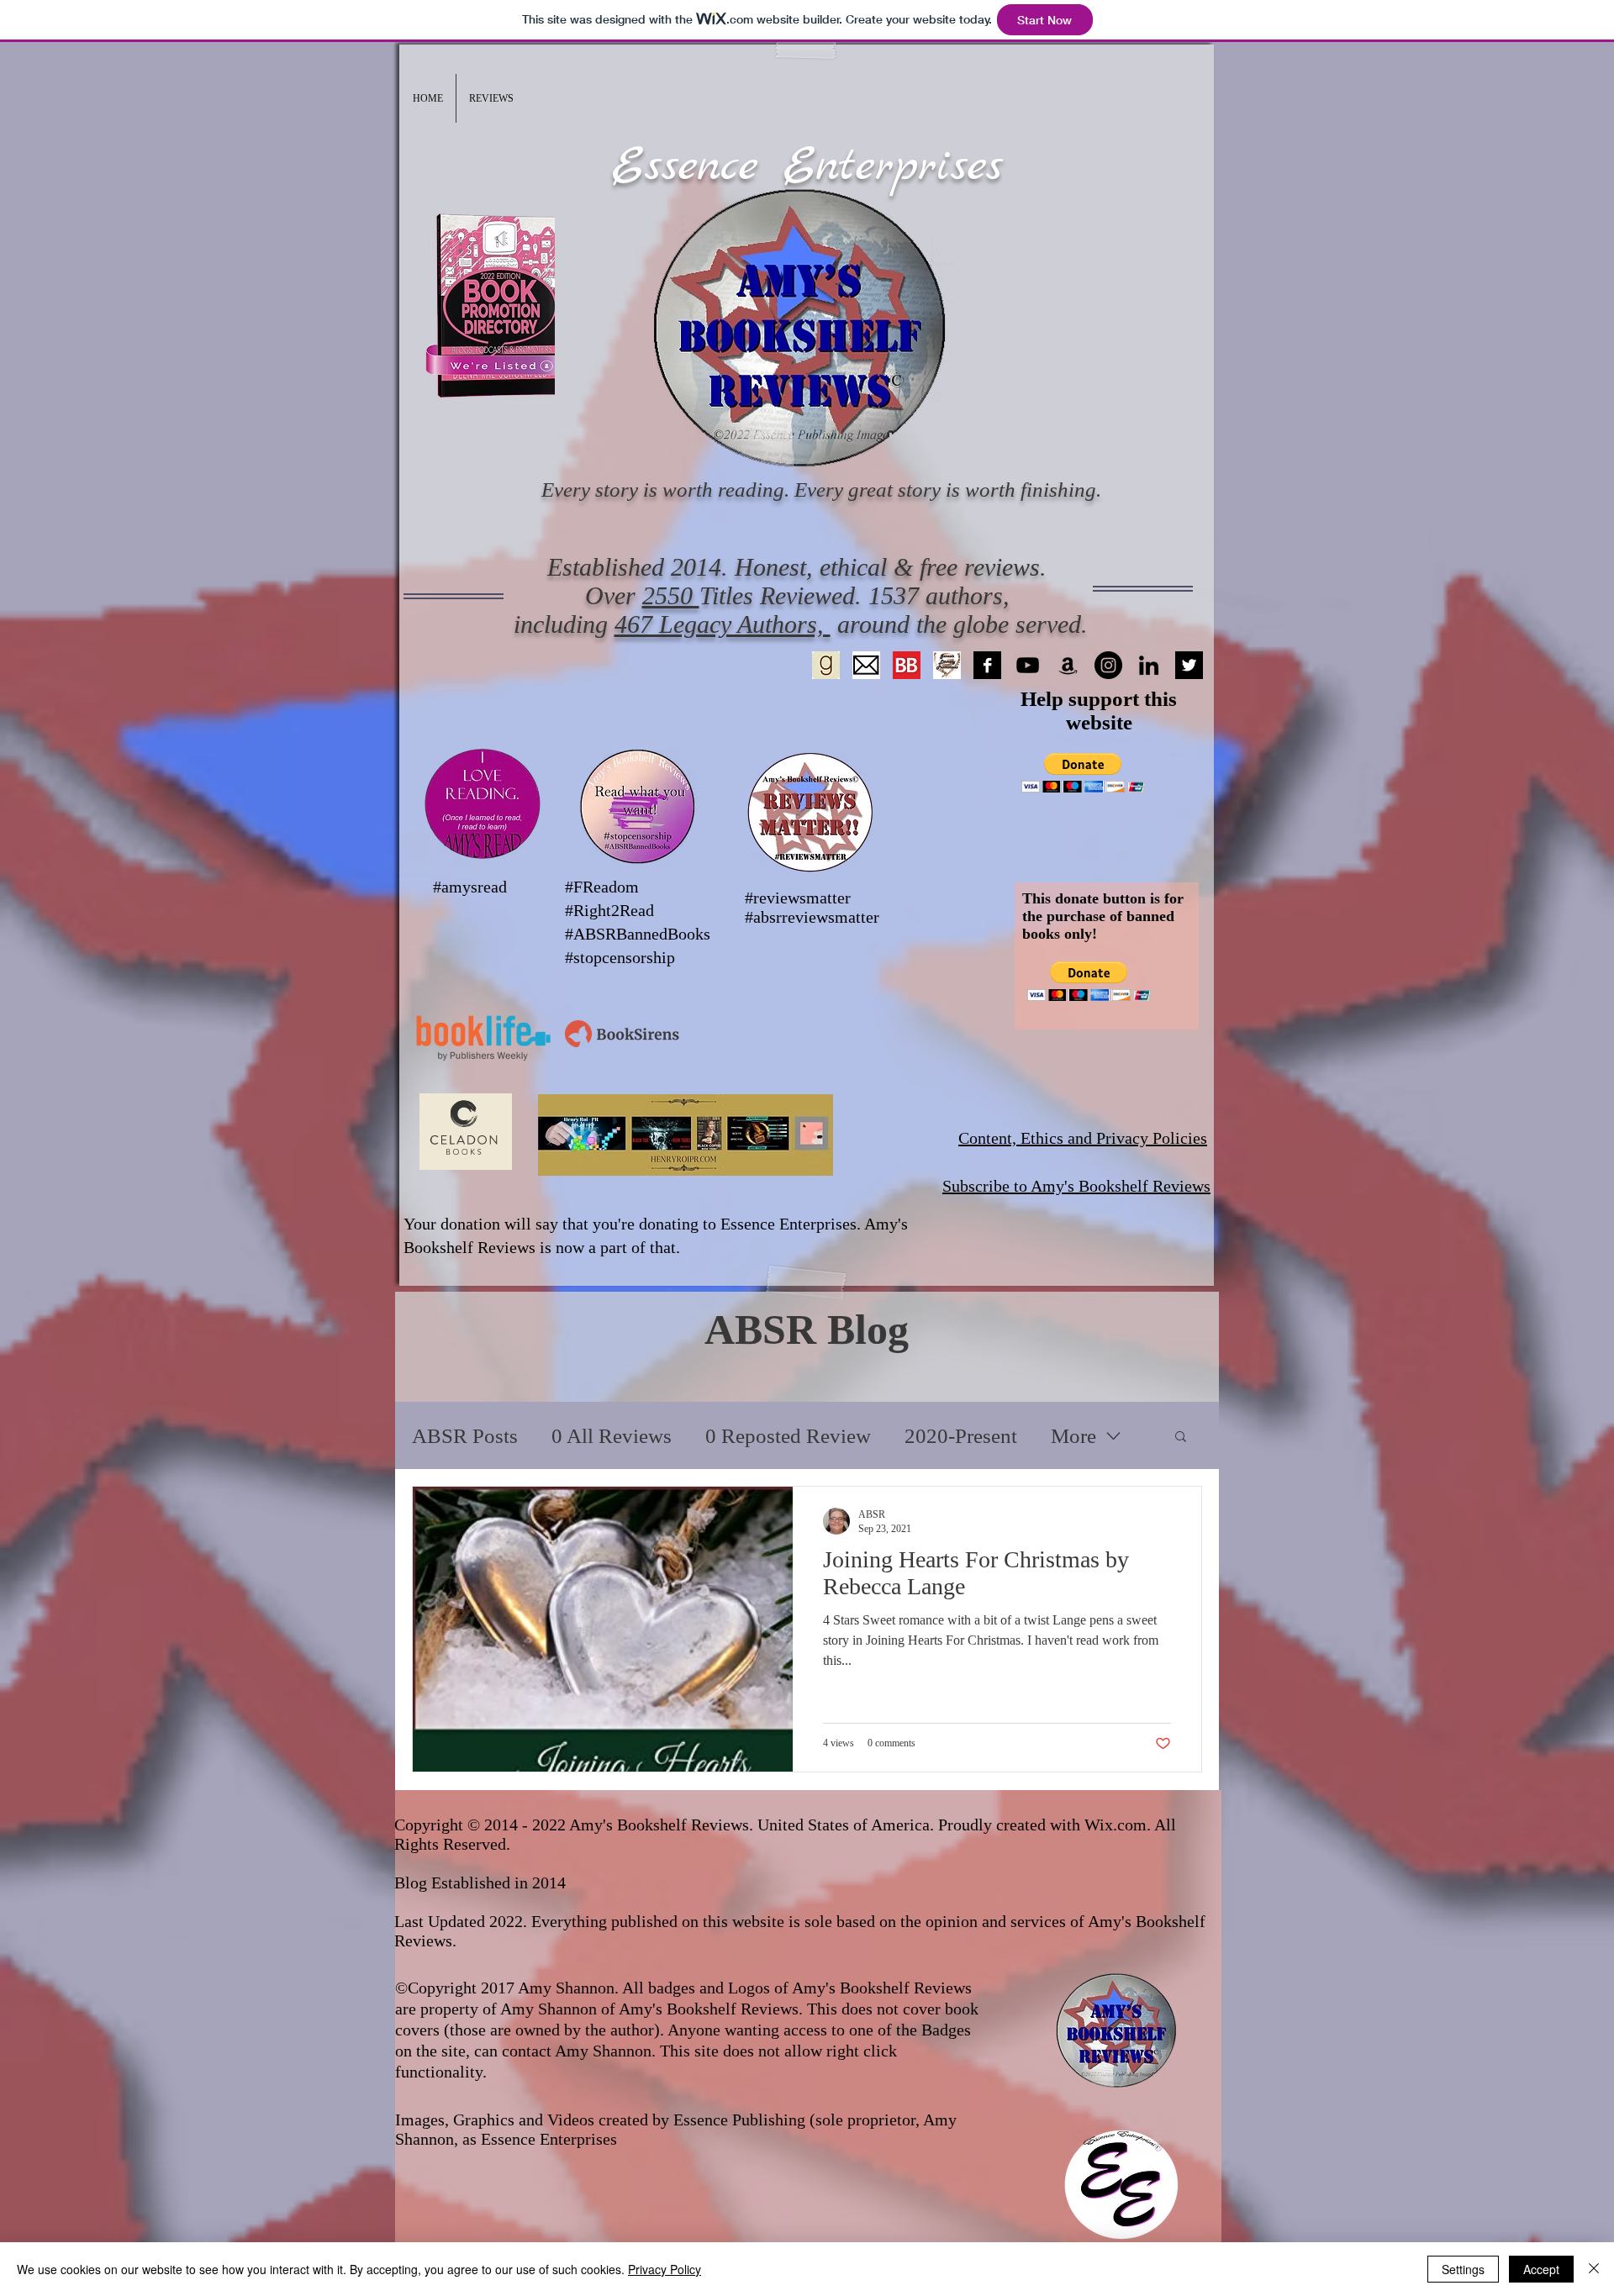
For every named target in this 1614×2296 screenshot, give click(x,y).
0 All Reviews (612, 1436)
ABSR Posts (465, 1436)
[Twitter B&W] (1189, 665)
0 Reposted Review (788, 1436)
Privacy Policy (665, 2269)
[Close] (1594, 2269)
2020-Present (961, 1436)
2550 (671, 595)
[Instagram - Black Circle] (1108, 665)
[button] (491, 98)
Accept (1541, 2269)
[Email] (866, 665)
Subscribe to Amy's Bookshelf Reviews (1076, 1186)
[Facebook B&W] (987, 665)
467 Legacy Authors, (723, 624)
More (1073, 1436)
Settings (1463, 2269)
